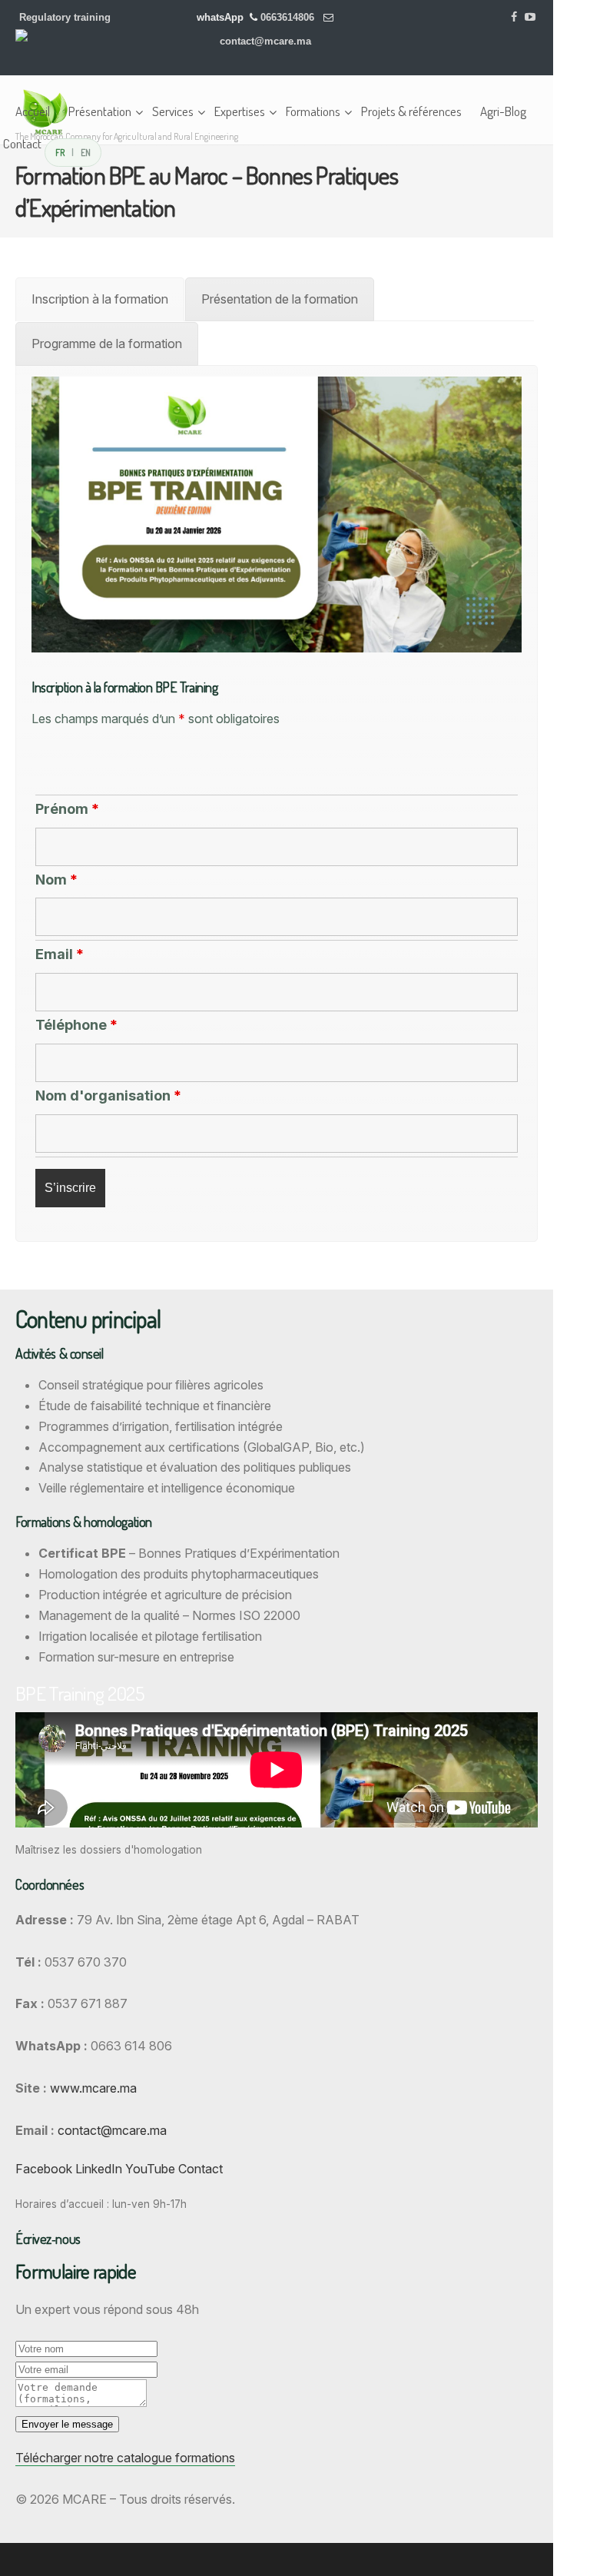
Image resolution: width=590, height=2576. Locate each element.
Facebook (44, 2169)
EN (86, 152)
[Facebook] (515, 17)
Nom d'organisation (108, 1095)
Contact (201, 2169)
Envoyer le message (67, 2424)
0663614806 (289, 17)
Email (60, 954)
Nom (56, 880)
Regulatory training (65, 17)
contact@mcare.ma (265, 41)
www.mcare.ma (93, 2088)
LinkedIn (99, 2169)
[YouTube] (530, 17)
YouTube (150, 2169)
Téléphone (76, 1025)
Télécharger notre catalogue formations (125, 2458)
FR (60, 152)
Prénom (67, 809)
